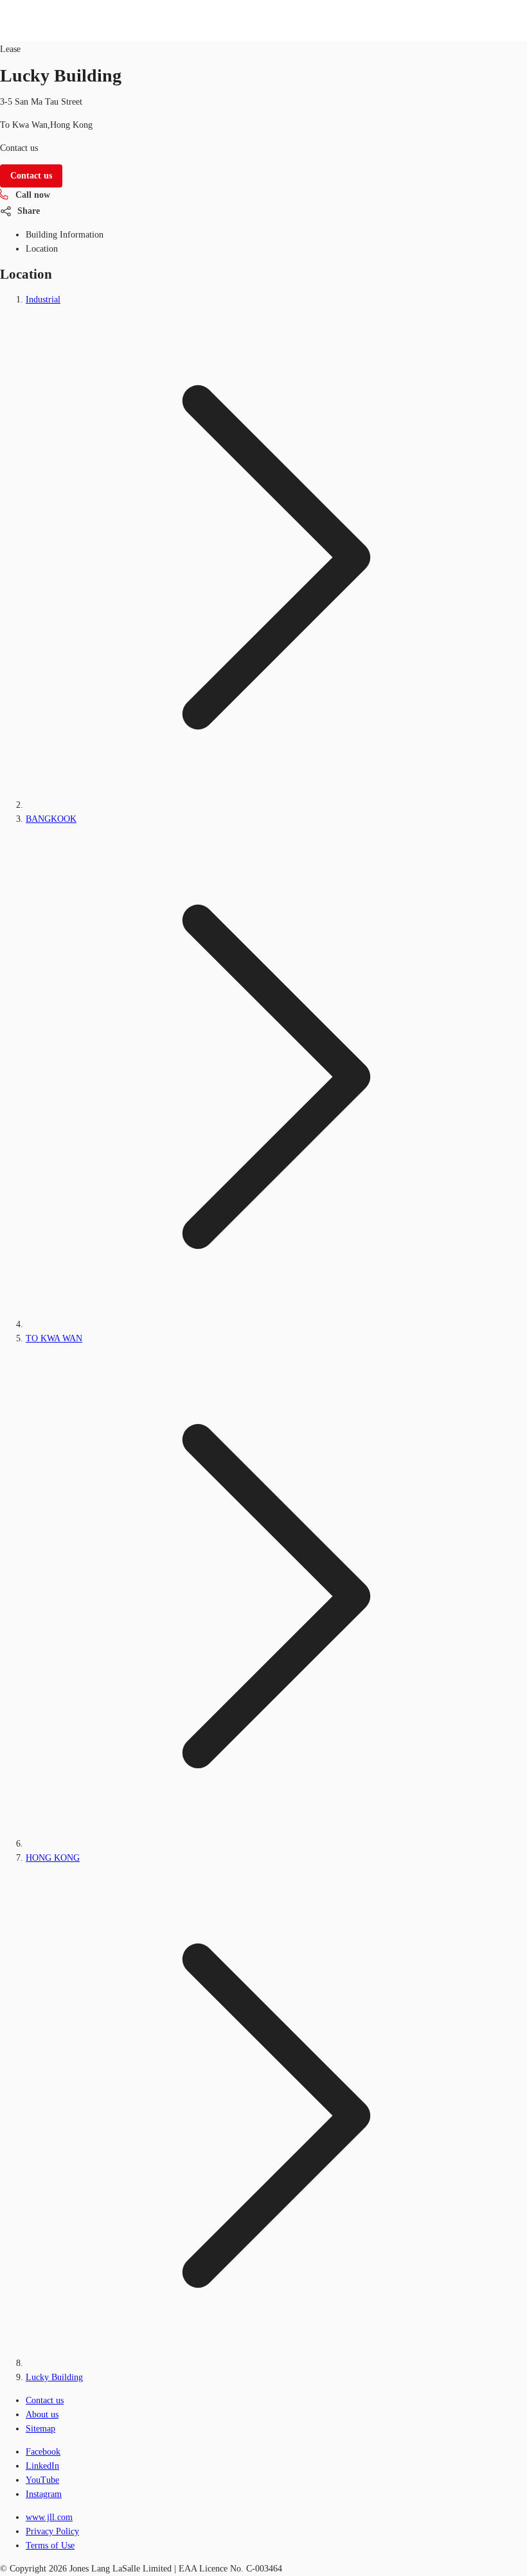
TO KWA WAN (54, 1338)
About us (42, 2415)
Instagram (44, 2494)
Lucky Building (54, 2377)
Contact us (45, 2400)
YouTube (42, 2480)
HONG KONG (53, 1858)
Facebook (43, 2452)
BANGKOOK (51, 819)
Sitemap (40, 2429)
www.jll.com (49, 2517)
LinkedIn (42, 2466)
